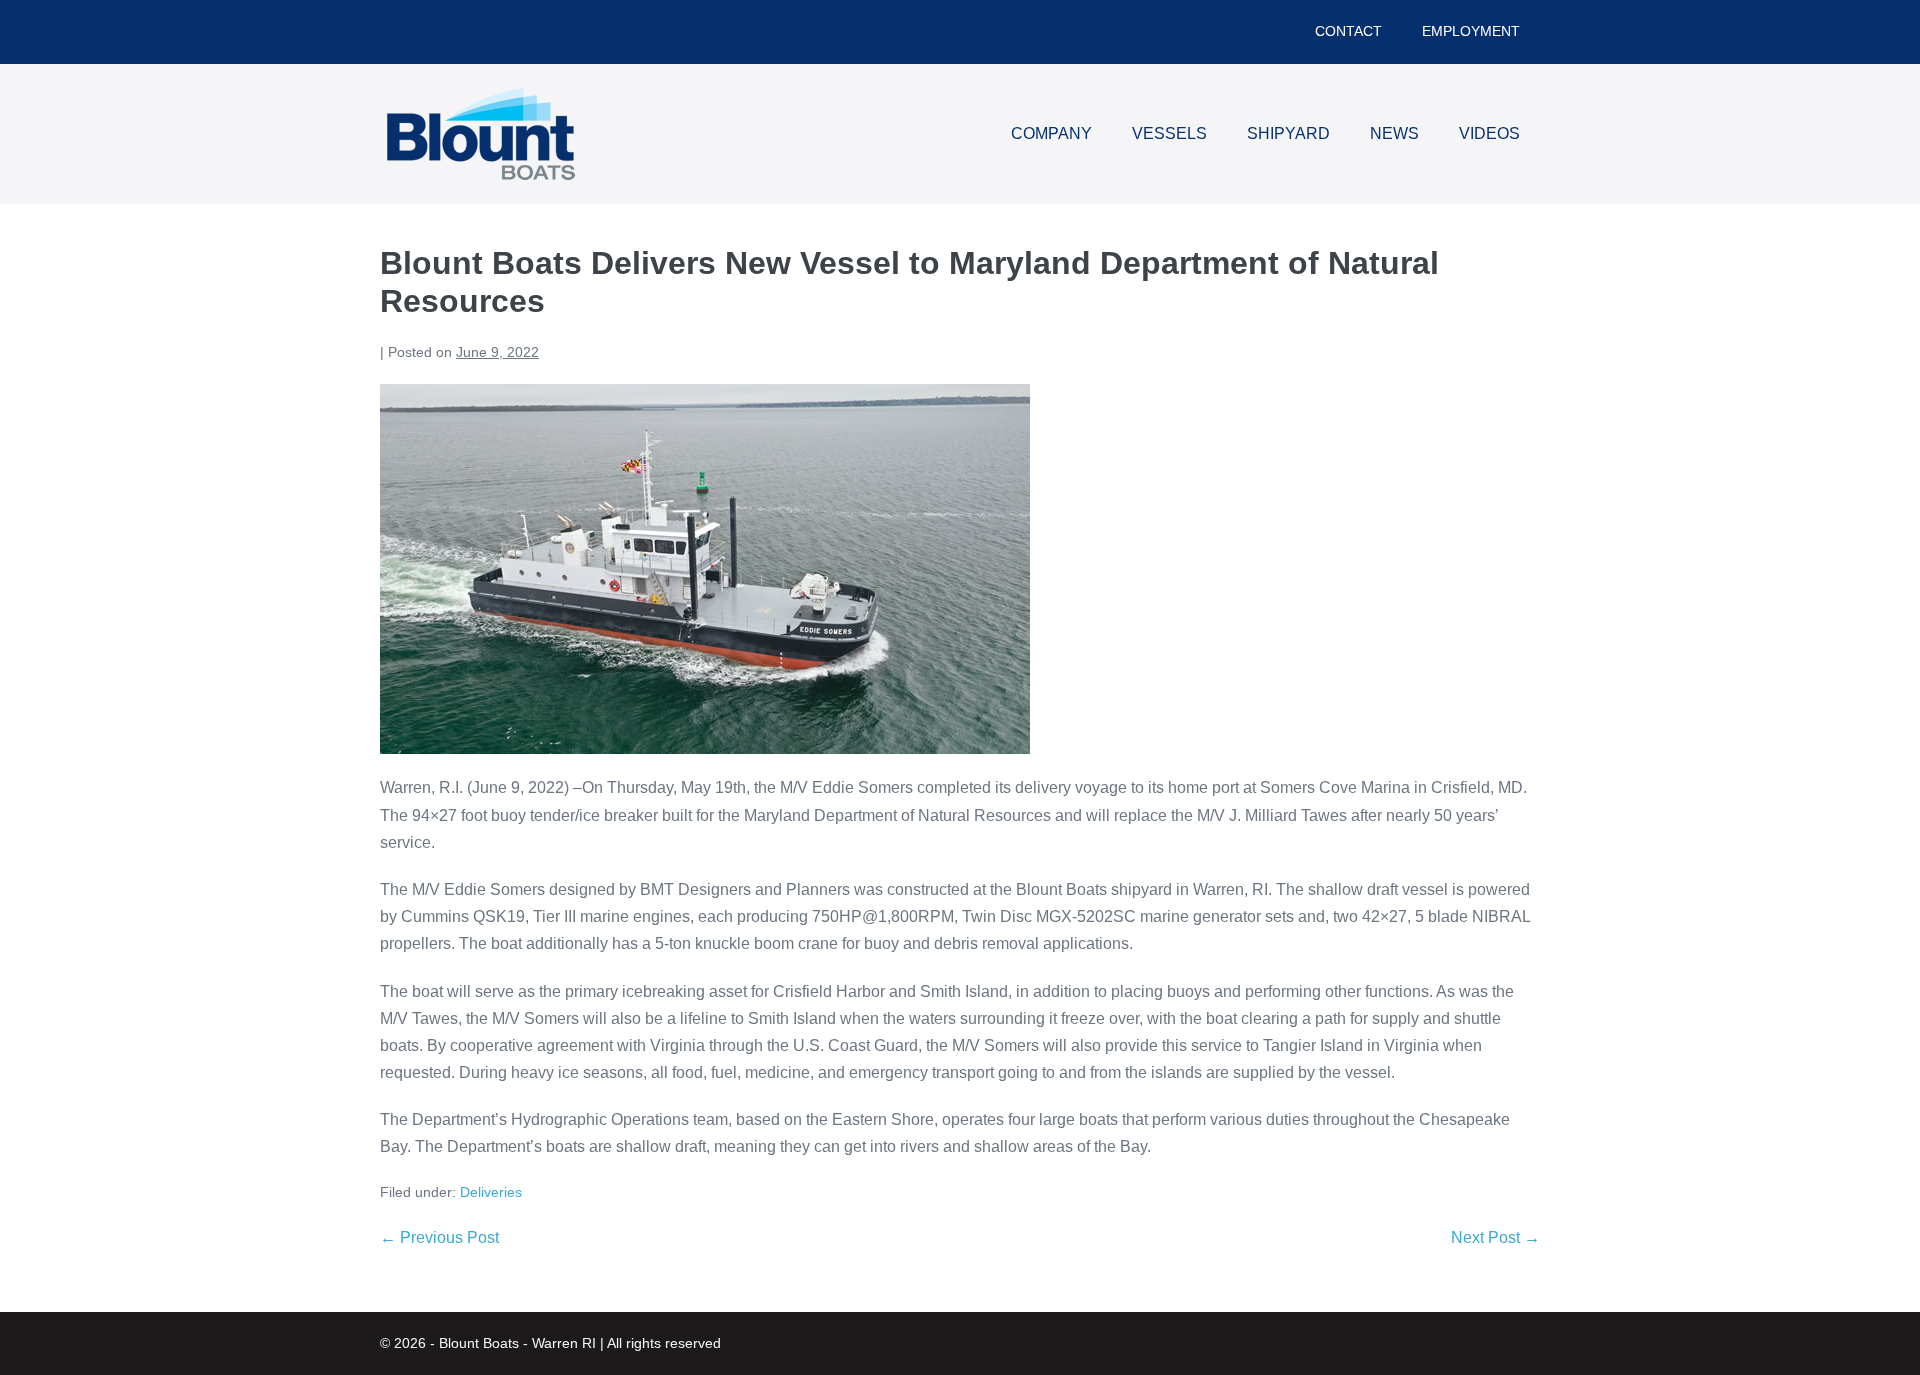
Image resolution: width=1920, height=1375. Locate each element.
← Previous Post (439, 1237)
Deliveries (491, 1192)
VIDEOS (1489, 133)
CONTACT (1348, 31)
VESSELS (1169, 133)
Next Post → (1495, 1237)
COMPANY (1051, 133)
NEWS (1394, 133)
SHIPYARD (1288, 133)
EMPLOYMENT (1471, 31)
